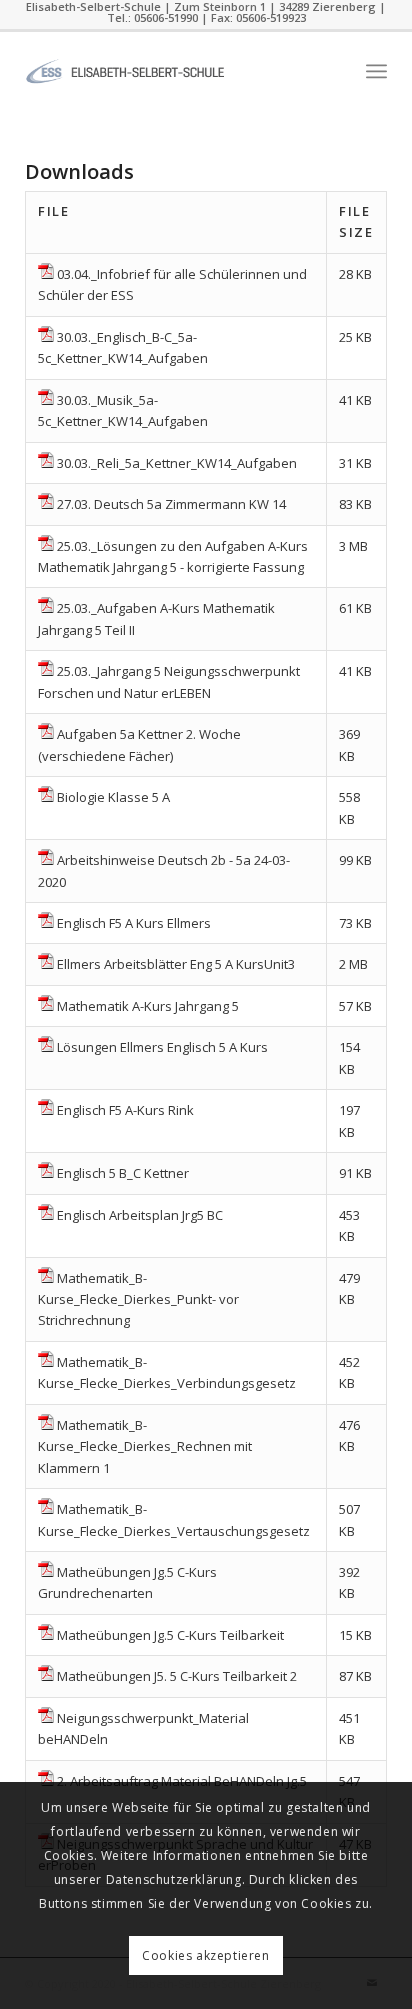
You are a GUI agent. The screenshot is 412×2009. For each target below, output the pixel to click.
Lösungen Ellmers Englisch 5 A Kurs (162, 1047)
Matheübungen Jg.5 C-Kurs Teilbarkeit (170, 1635)
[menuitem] (376, 71)
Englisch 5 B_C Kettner (123, 1173)
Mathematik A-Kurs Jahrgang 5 (148, 1006)
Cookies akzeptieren (205, 1955)
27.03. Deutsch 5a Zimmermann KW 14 (171, 504)
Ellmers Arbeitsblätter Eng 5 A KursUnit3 (176, 964)
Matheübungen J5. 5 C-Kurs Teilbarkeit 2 (177, 1676)
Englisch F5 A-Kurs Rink (125, 1110)
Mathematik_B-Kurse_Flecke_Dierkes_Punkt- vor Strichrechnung (138, 1299)
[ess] (170, 71)
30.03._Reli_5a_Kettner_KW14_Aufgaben (177, 463)
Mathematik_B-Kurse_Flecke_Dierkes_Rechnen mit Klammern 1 (145, 1446)
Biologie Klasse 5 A (113, 797)
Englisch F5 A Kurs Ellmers (134, 923)
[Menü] (376, 71)
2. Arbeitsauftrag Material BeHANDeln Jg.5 (182, 1781)
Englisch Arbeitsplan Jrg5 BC (140, 1215)
